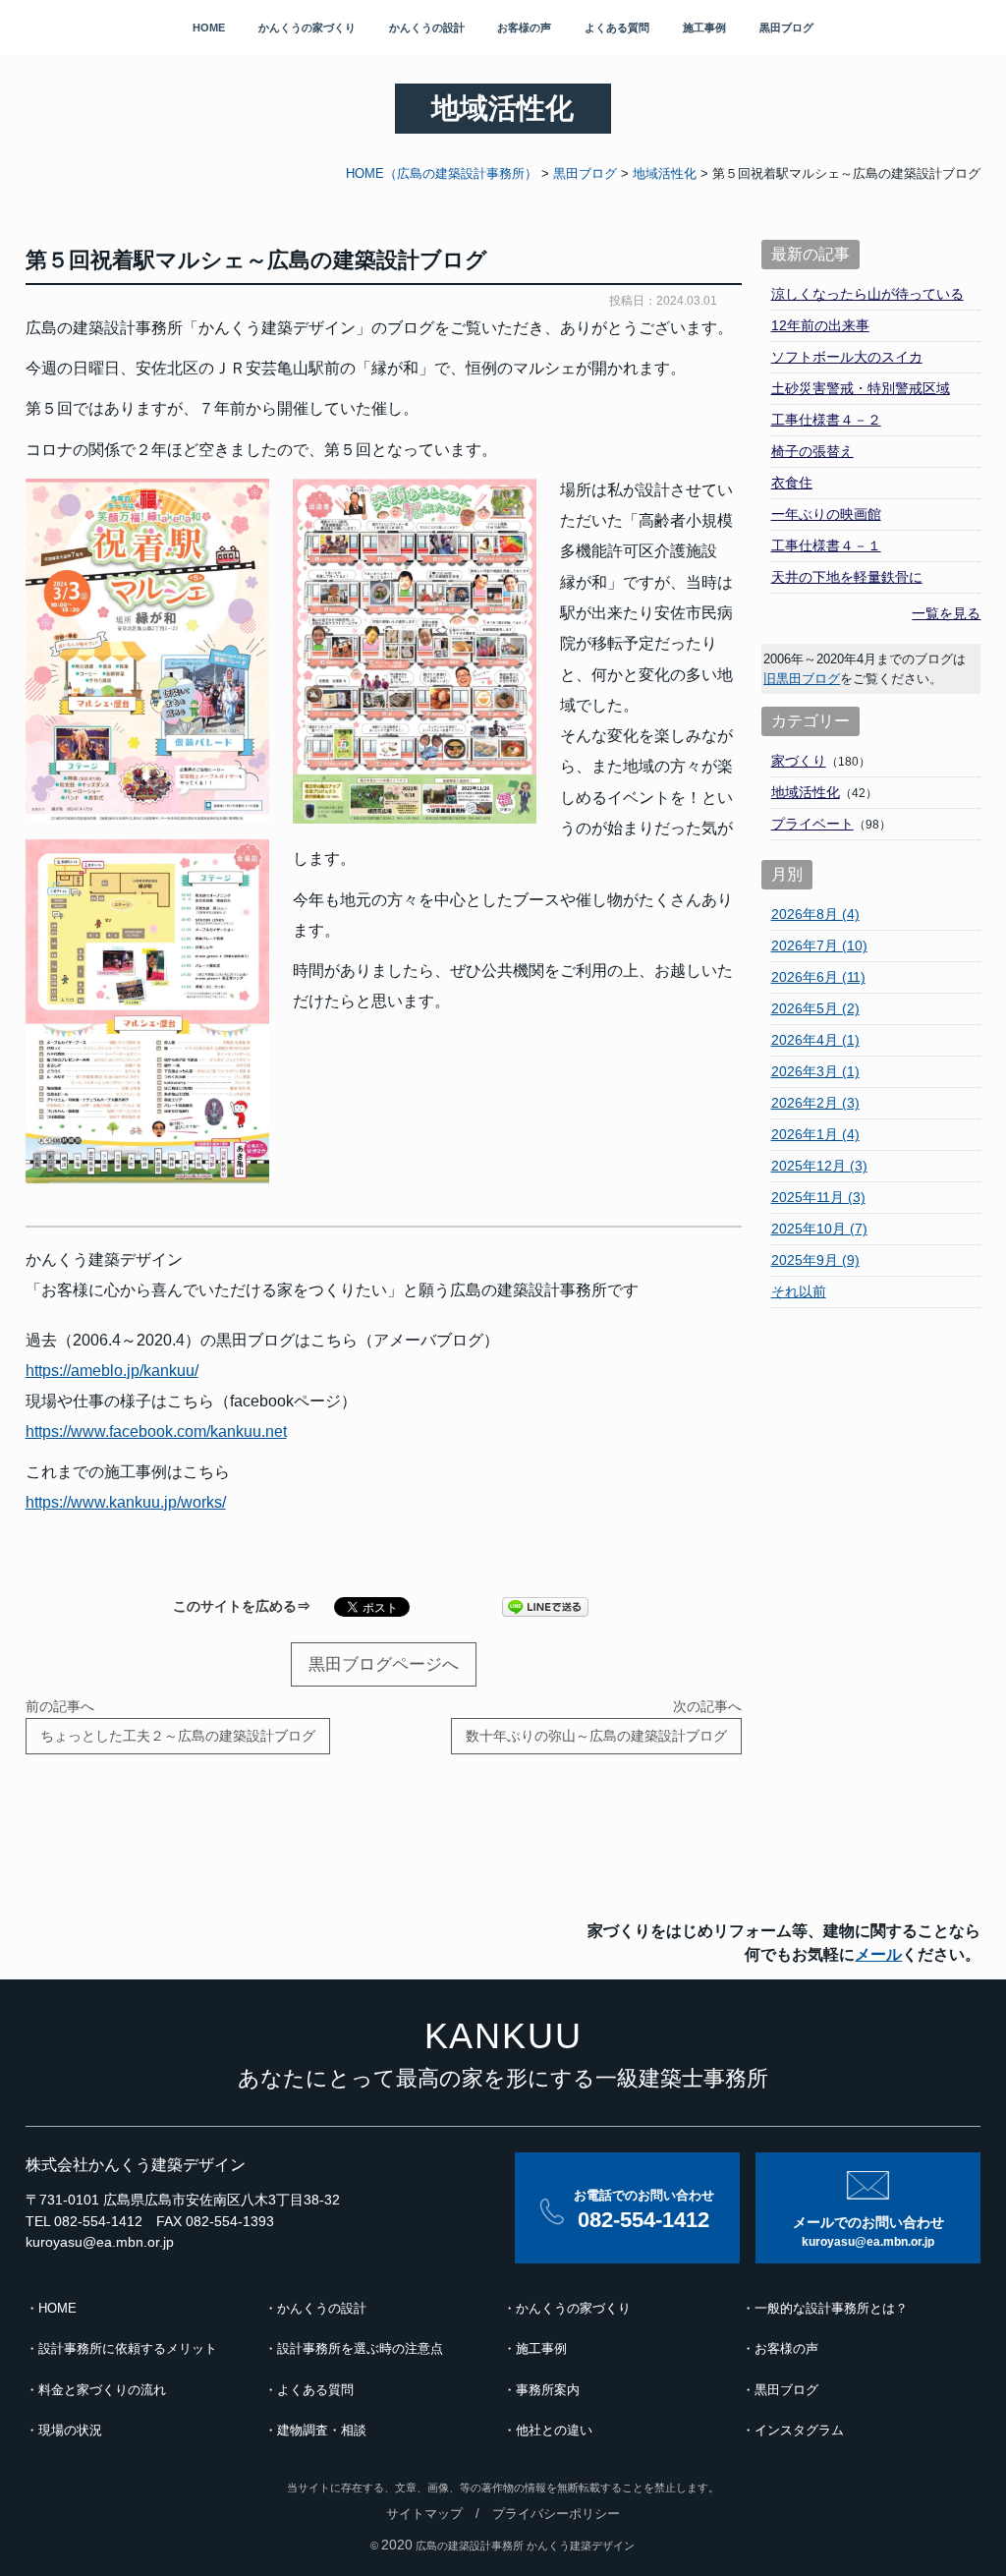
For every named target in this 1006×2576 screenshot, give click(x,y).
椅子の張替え (812, 451)
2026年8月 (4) (815, 914)
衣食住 (792, 483)
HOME (209, 28)
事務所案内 (548, 2390)
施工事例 (704, 28)
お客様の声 (524, 28)
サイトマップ (424, 2514)
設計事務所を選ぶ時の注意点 (360, 2349)
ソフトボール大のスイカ (847, 357)
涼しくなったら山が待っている (867, 294)
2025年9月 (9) (815, 1260)
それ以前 (799, 1291)
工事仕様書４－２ (826, 420)
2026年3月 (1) (815, 1071)
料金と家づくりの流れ (102, 2390)
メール (878, 1954)
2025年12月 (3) (819, 1166)
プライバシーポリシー (556, 2514)
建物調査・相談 (322, 2431)
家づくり (799, 761)
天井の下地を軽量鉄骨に (847, 577)
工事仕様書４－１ (826, 545)
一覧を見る (946, 613)
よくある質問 (617, 28)
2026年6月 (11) (818, 977)
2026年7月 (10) (819, 945)
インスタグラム (799, 2431)
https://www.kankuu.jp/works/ (126, 1502)
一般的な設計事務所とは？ (831, 2309)
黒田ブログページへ (384, 1664)
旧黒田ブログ (802, 679)
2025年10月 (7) (819, 1229)
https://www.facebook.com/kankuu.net (156, 1431)
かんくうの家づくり (307, 28)
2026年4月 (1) (815, 1040)
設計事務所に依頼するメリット (128, 2349)
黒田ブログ (786, 28)
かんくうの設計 (427, 28)
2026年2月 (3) (815, 1103)
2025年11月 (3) (818, 1197)
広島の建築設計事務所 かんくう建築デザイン (525, 2546)
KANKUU (503, 2036)
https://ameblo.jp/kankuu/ (112, 1371)
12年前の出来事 (820, 325)
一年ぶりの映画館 (826, 514)
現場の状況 (70, 2431)
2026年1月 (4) (815, 1134)
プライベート (812, 824)
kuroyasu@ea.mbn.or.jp (100, 2242)
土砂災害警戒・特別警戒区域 (861, 388)
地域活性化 (806, 792)
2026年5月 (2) (815, 1008)
